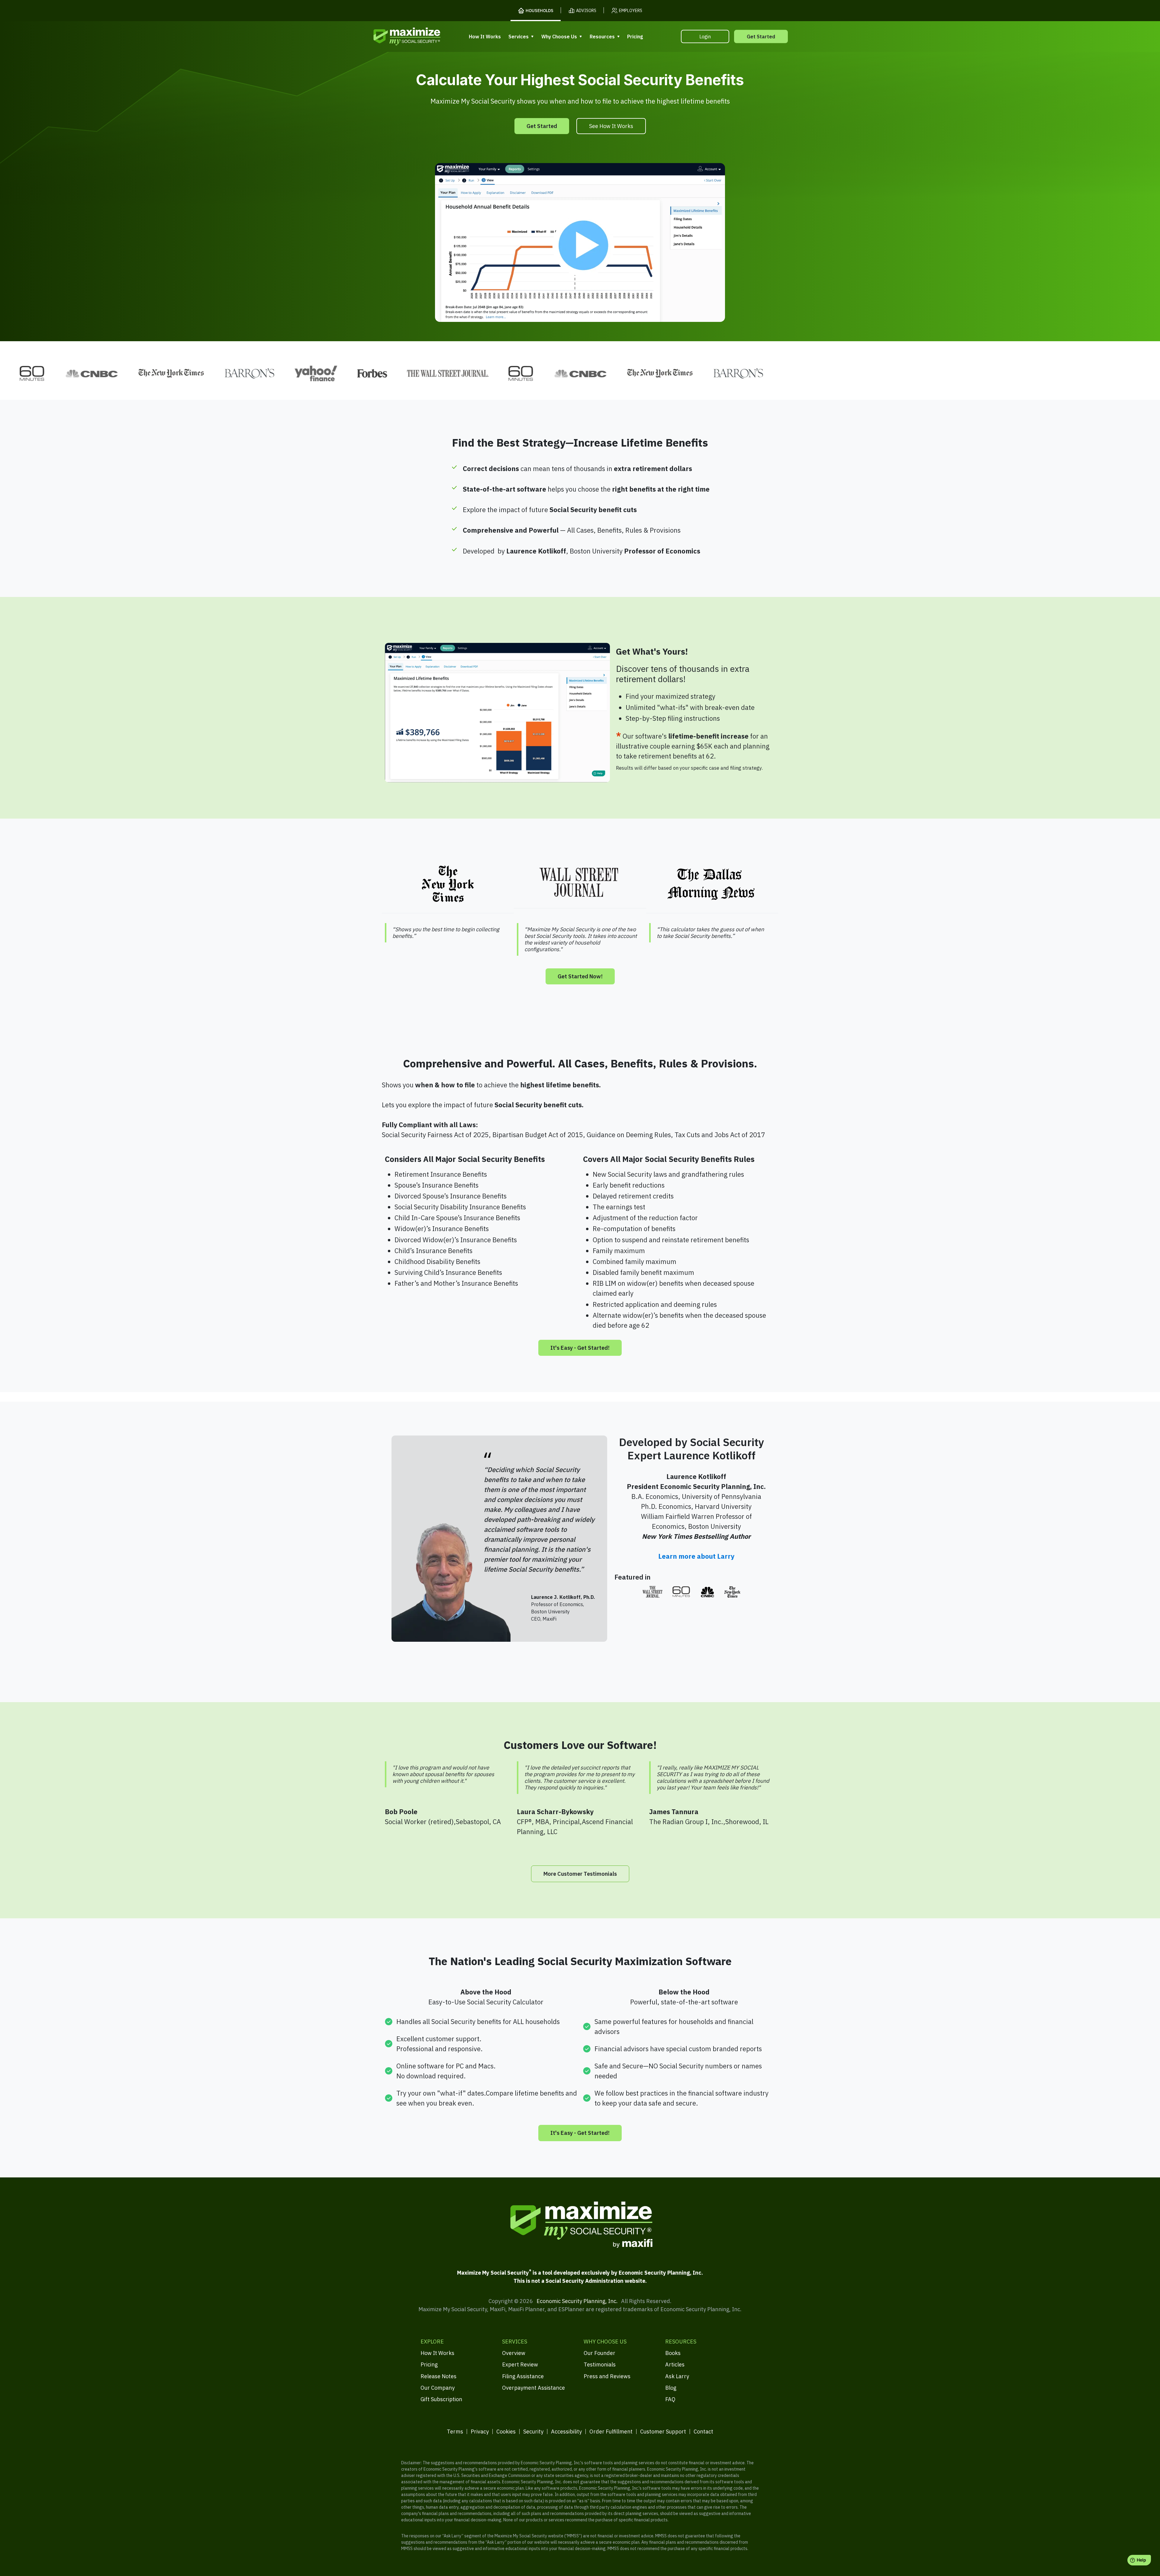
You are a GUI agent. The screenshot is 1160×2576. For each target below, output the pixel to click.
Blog (671, 2388)
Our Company (438, 2388)
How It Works (485, 37)
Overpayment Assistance (533, 2388)
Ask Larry (677, 2376)
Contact (703, 2432)
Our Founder (599, 2353)
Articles (675, 2364)
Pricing (635, 37)
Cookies (506, 2432)
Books (673, 2353)
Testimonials (600, 2364)
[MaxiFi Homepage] (394, 36)
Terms (455, 2432)
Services (519, 37)
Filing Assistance (523, 2376)
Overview (514, 2353)
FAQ (670, 2399)
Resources (602, 37)
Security (533, 2432)
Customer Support (663, 2432)
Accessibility (566, 2432)
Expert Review (520, 2364)
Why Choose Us (559, 37)
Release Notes (438, 2376)
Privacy (480, 2432)
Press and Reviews (607, 2376)
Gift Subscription (441, 2399)
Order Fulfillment (611, 2432)
